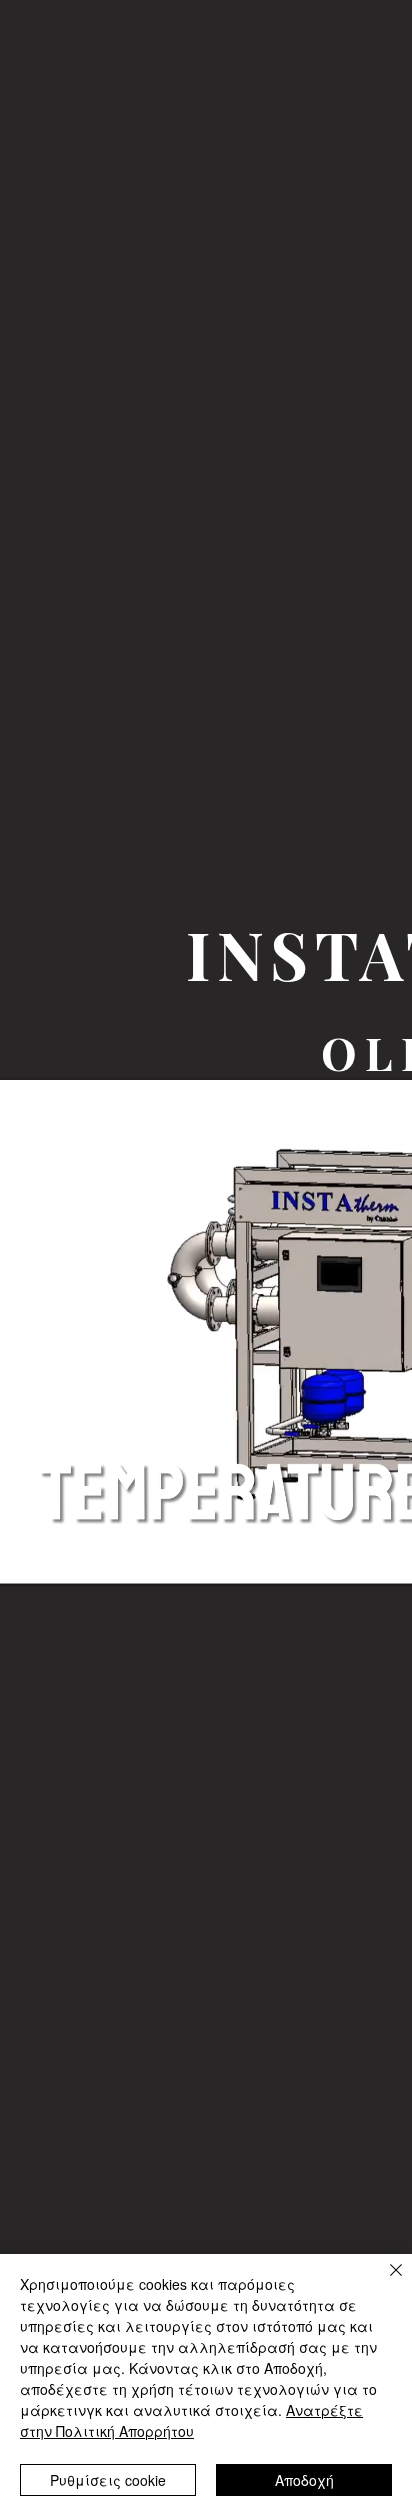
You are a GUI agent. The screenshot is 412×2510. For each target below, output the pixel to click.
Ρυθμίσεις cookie (108, 2480)
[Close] (384, 2282)
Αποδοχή (304, 2480)
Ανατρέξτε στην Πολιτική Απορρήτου (191, 2420)
